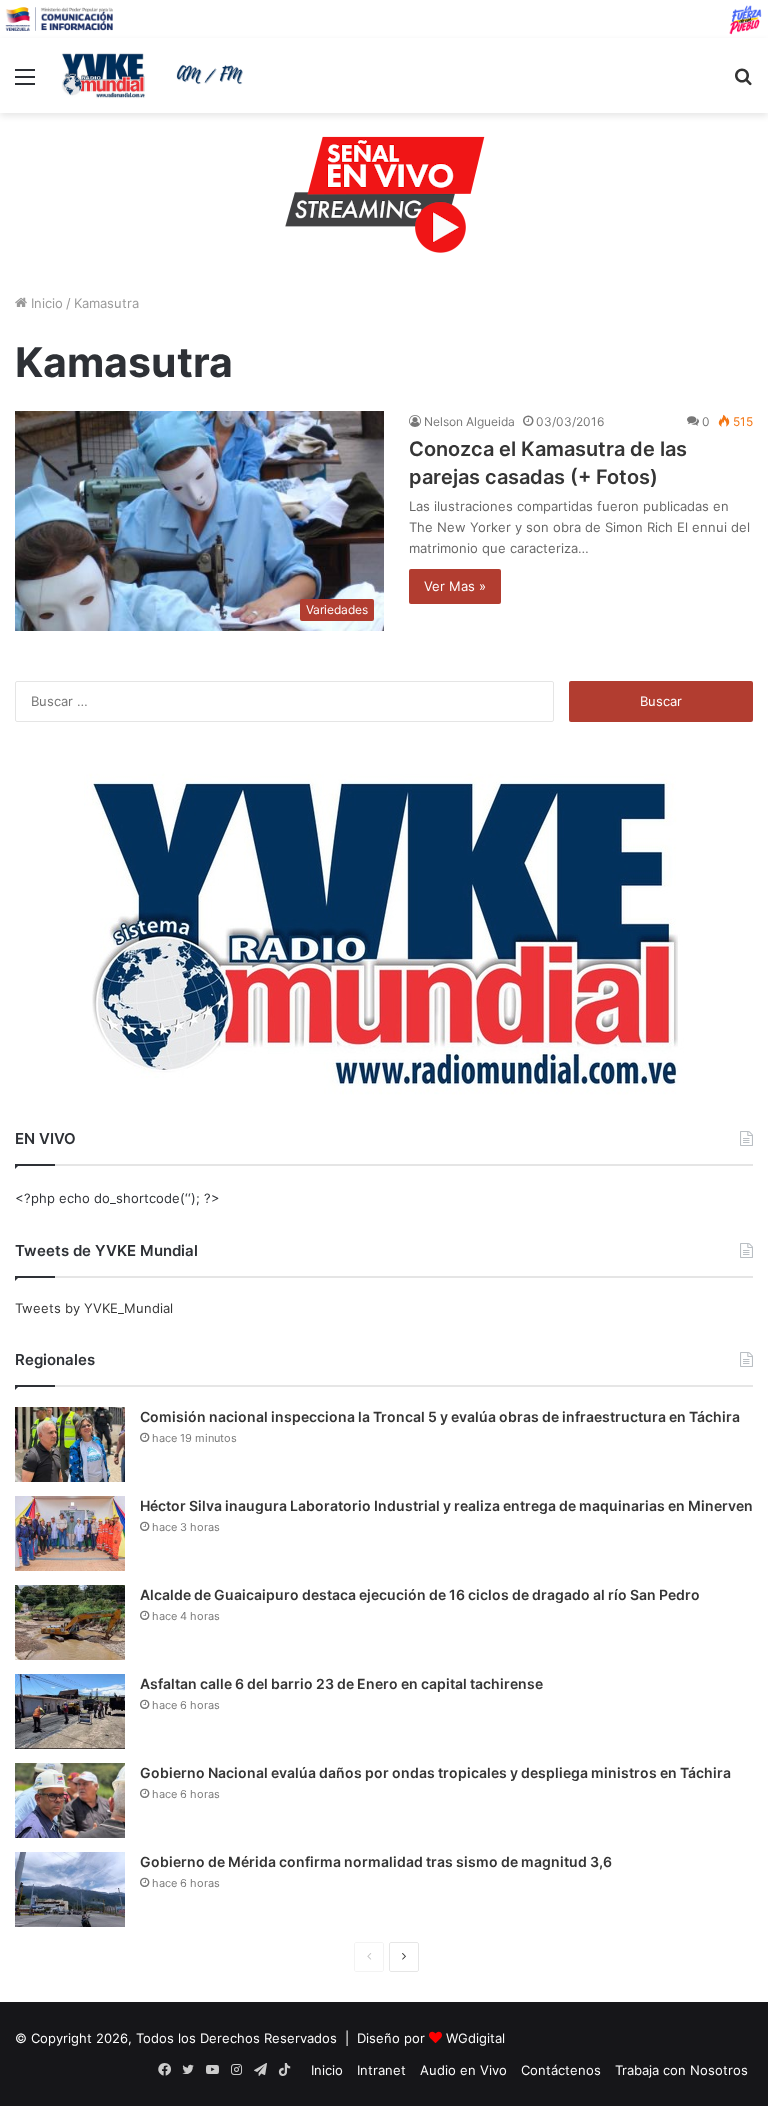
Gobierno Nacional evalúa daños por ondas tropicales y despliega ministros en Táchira (435, 1772)
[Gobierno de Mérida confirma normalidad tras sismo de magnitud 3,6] (70, 1889)
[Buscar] (743, 83)
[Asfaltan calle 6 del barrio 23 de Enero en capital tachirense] (70, 1711)
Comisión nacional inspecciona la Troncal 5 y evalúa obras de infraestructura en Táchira (440, 1416)
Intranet (381, 2070)
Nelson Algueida (469, 421)
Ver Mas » (455, 586)
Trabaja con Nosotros (681, 2070)
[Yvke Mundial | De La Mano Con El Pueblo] (156, 75)
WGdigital (475, 2038)
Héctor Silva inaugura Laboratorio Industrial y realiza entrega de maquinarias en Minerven (446, 1505)
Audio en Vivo (463, 2070)
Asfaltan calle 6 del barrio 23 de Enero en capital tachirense (341, 1683)
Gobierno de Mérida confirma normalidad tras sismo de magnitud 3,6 (376, 1861)
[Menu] (25, 83)
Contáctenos (561, 2070)
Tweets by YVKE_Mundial (94, 1308)
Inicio (45, 303)
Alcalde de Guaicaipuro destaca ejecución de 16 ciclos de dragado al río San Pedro (420, 1594)
